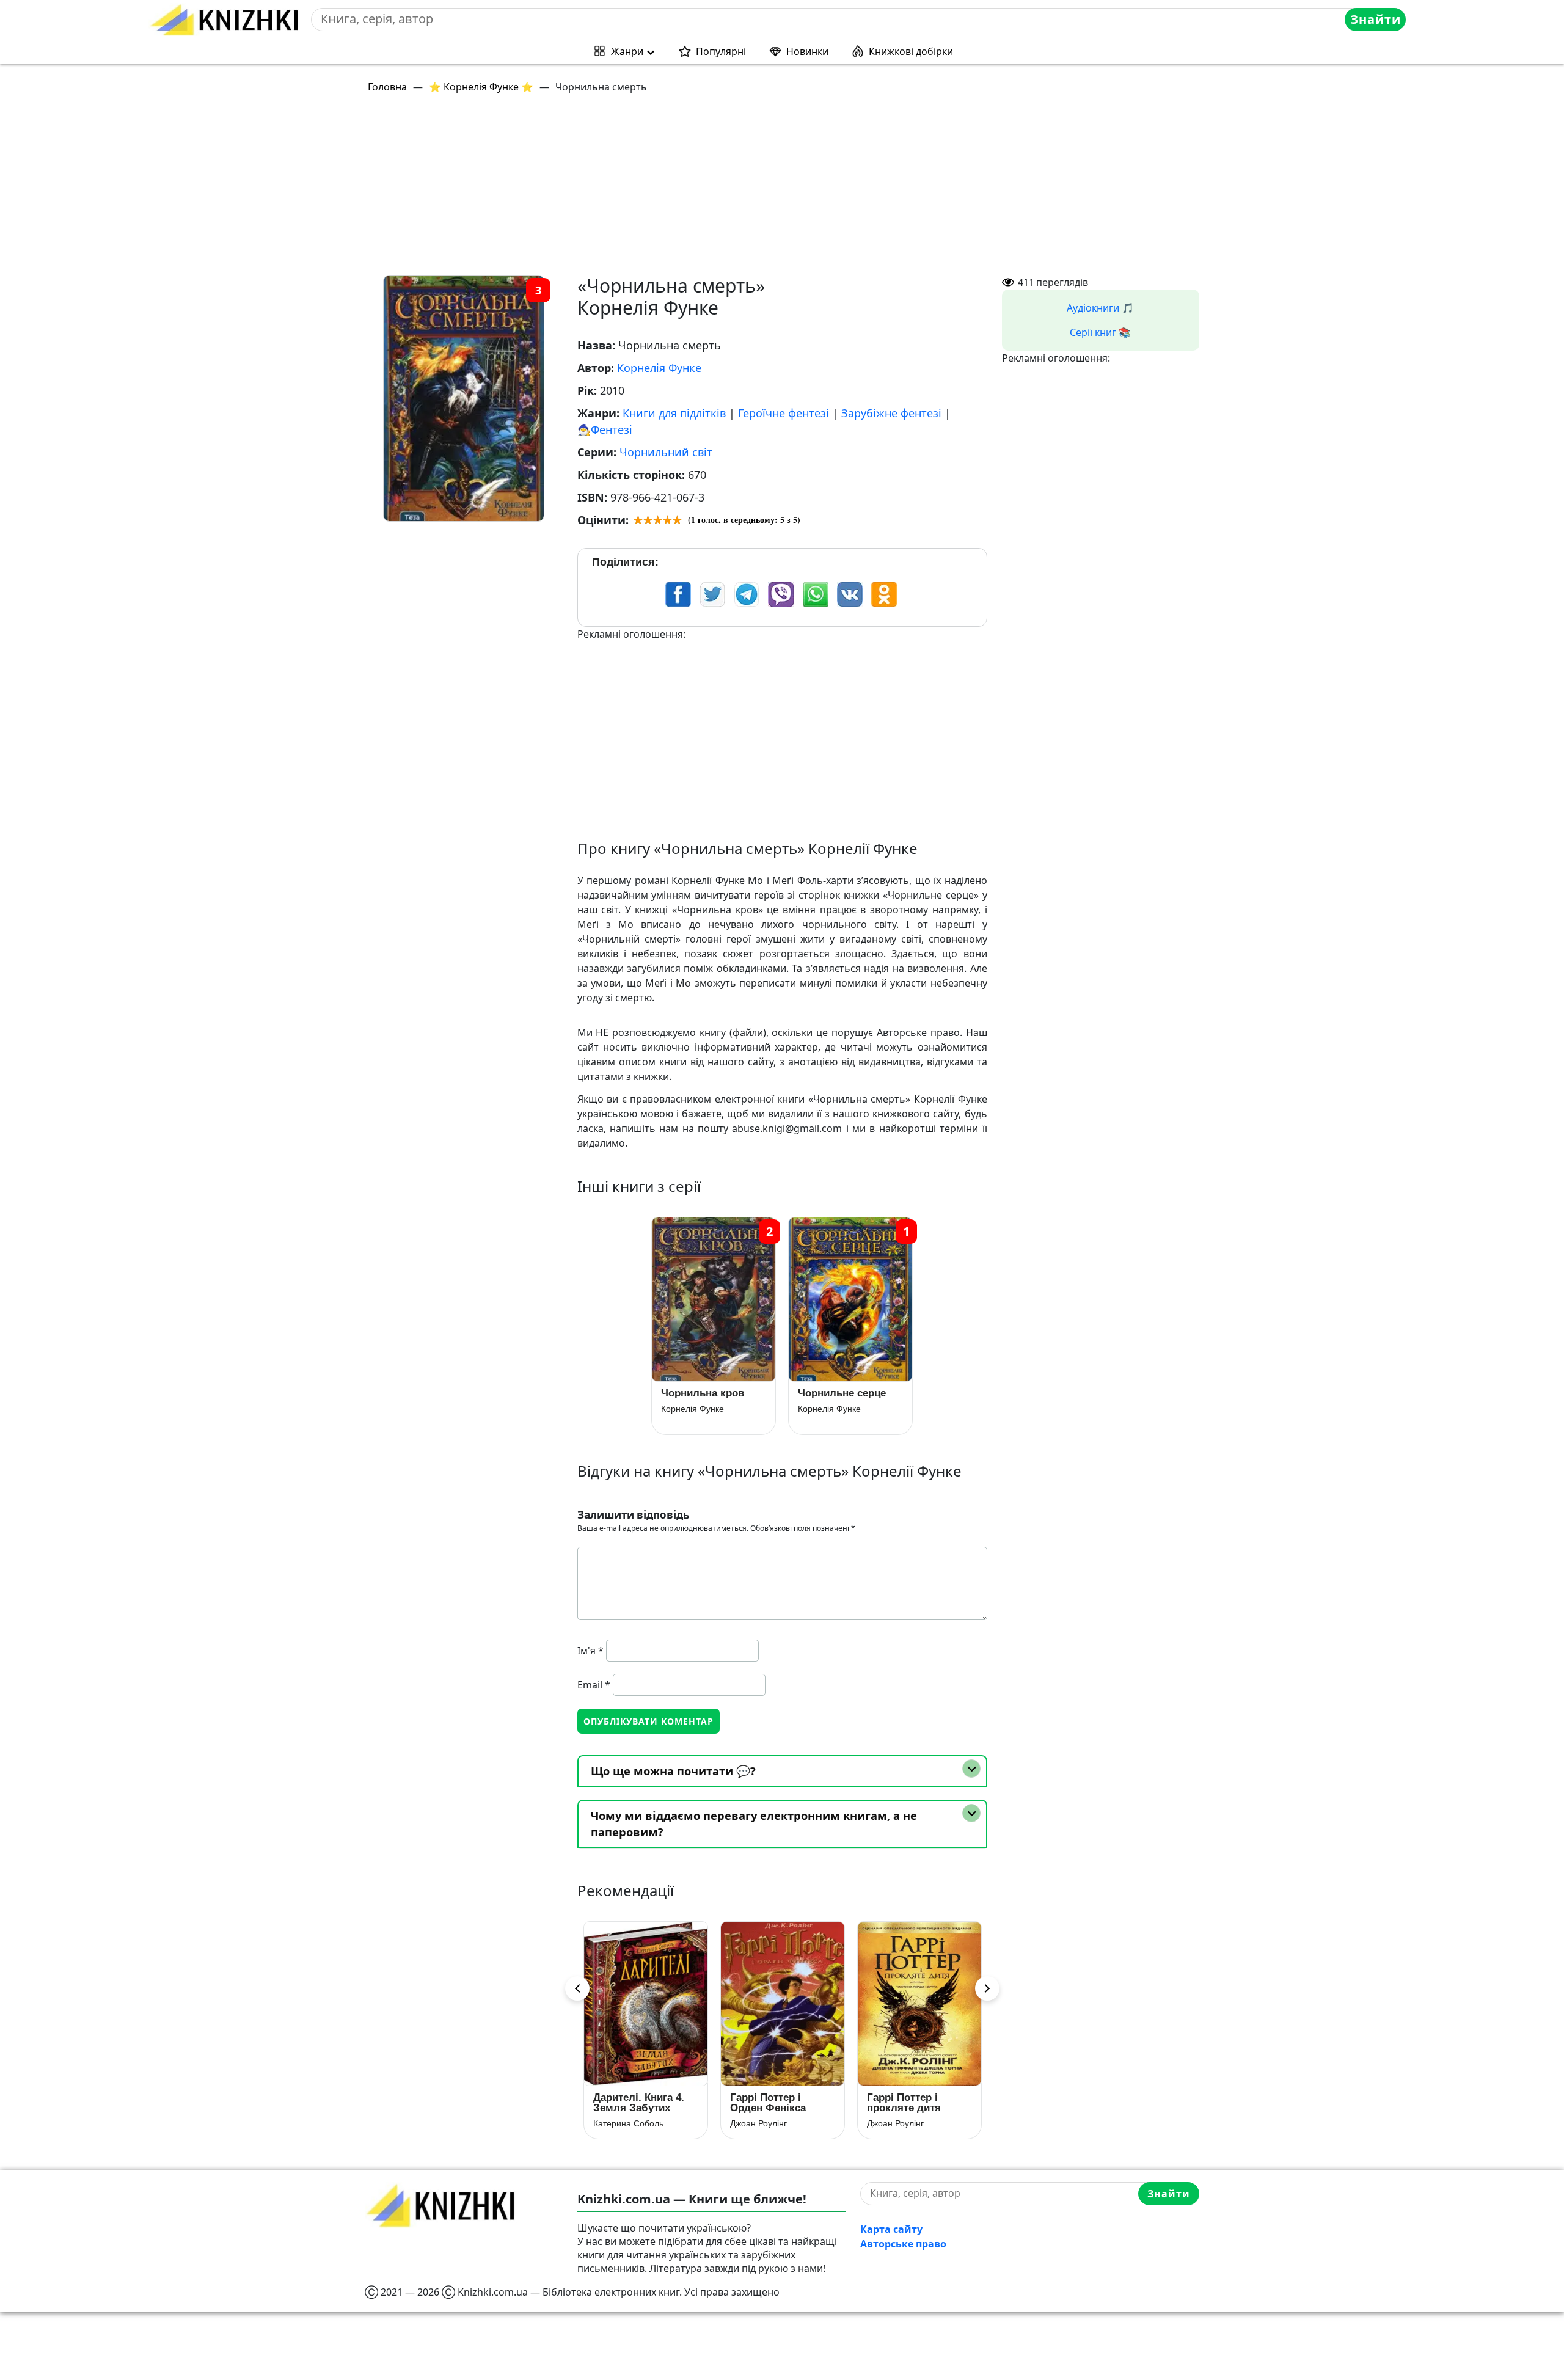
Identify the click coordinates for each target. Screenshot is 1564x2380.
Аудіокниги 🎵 (1100, 308)
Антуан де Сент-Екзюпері (918, 2113)
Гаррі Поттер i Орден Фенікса (631, 2103)
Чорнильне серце (842, 1393)
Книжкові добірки (911, 51)
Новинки (807, 51)
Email (594, 1685)
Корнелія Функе (659, 368)
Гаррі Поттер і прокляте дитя (767, 2103)
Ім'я (590, 1651)
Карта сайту (891, 2229)
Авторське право (903, 2244)
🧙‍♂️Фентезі (605, 429)
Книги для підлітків (674, 413)
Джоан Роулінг (622, 2123)
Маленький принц (912, 2097)
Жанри (627, 51)
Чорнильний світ (666, 452)
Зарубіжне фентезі (891, 413)
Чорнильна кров (703, 1393)
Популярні (721, 51)
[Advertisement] (731, 189)
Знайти (1376, 19)
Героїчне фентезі (784, 413)
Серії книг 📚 (1100, 332)
